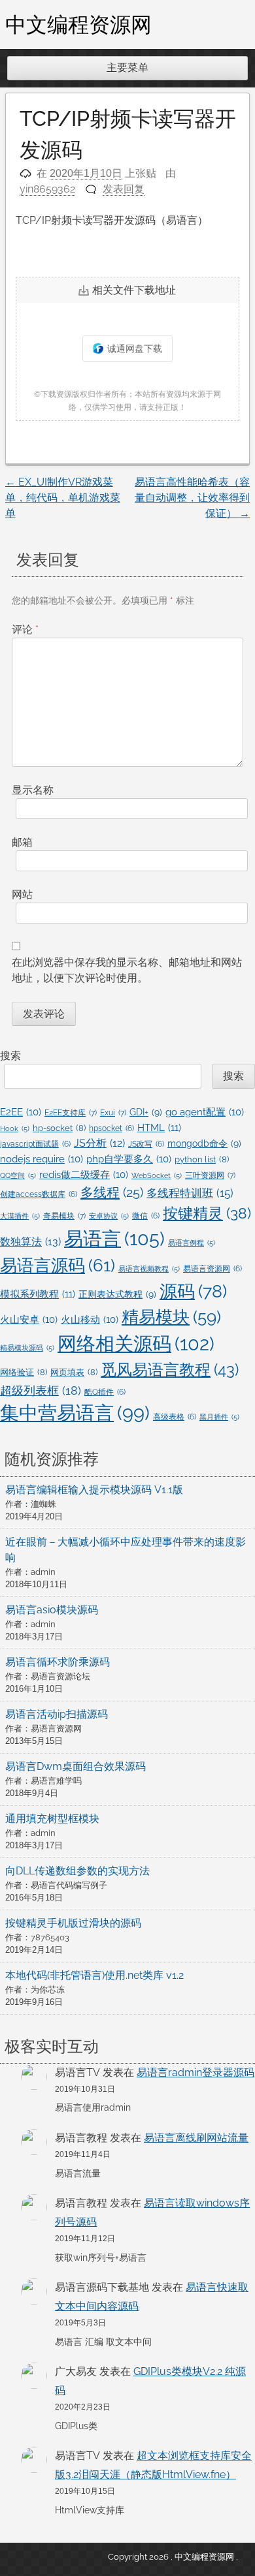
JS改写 (146, 1144)
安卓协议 (109, 1216)
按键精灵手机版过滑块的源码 (73, 1923)
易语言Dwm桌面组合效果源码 (76, 1766)
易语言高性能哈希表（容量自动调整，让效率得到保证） (192, 498)
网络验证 (24, 1372)
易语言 (114, 1238)
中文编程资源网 (78, 24)
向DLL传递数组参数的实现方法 (77, 1871)
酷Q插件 (105, 1392)
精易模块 (171, 1317)
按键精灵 (207, 1213)
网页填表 (74, 1372)
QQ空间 (18, 1175)
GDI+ (146, 1112)
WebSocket (157, 1175)
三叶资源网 (210, 1175)
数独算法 (30, 1242)
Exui (113, 1112)
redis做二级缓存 (84, 1174)
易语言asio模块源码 (52, 1610)
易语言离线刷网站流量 (196, 2138)
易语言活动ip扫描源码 (57, 1714)
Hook (15, 1128)
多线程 (112, 1192)
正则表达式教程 (117, 1294)
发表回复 (124, 189)
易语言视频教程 (149, 1269)
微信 (146, 1216)
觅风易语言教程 (170, 1370)
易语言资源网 (212, 1269)
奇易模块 (64, 1216)
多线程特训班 (190, 1193)
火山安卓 (29, 1319)
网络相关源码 (136, 1344)
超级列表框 (41, 1390)
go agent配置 (205, 1112)
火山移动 (90, 1319)
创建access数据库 (39, 1194)
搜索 (10, 1056)
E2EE (21, 1112)
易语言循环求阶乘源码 (58, 1662)
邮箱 (22, 842)
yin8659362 (47, 189)
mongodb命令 (204, 1143)
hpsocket (111, 1128)
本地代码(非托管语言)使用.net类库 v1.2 (94, 1975)
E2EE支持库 (71, 1112)
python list (202, 1159)
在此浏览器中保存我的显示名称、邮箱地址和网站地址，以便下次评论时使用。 (127, 970)
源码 (193, 1291)
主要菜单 (127, 68)
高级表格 (175, 1417)
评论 (25, 629)
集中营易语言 (75, 1413)
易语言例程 (192, 1243)
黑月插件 (219, 1417)
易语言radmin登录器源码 (195, 2072)
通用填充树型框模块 (52, 1819)
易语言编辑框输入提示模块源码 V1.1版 (94, 1490)
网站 (22, 894)
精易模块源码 (27, 1348)
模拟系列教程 (38, 1294)
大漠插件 (20, 1216)
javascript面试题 (35, 1144)
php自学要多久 (129, 1159)
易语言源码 (58, 1265)
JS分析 (99, 1143)
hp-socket (59, 1128)
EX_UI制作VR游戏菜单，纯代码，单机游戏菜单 (63, 498)
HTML (159, 1128)
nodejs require (42, 1159)
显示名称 (33, 790)
